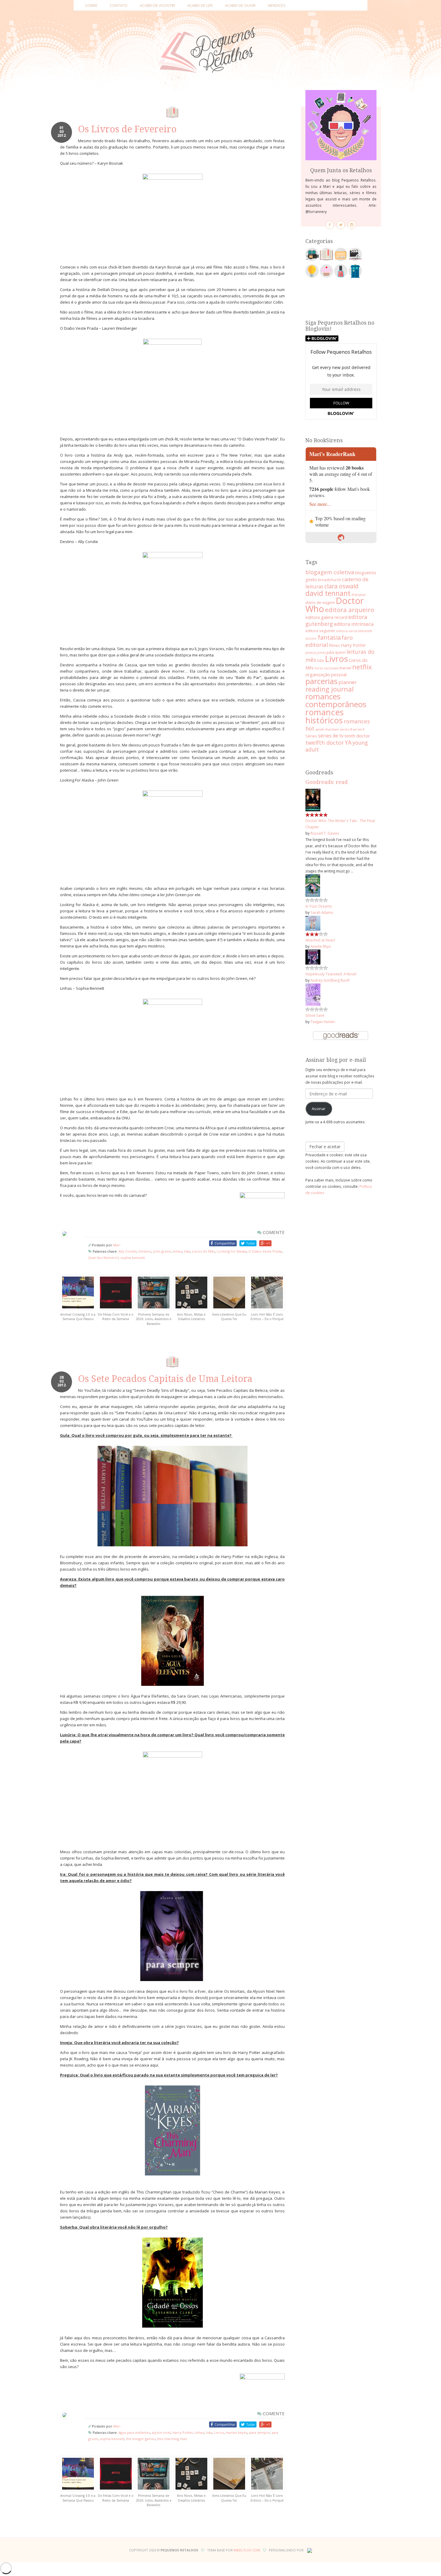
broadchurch (330, 580)
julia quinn (336, 652)
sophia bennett (133, 1258)
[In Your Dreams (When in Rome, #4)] (313, 885)
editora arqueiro (349, 610)
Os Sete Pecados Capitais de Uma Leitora (165, 1379)
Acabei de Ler (200, 5)
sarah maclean (327, 729)
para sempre (259, 2432)
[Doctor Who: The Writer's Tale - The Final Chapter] (313, 800)
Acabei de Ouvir (240, 5)
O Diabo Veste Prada (265, 1251)
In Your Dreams (319, 906)
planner (348, 682)
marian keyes (236, 2432)
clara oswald (341, 586)
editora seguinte (320, 631)
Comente (273, 1232)
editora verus (346, 631)
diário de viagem (320, 602)
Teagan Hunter (323, 1022)
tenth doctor (357, 736)
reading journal (330, 689)
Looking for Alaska (232, 1251)
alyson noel (161, 2432)
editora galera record (326, 617)
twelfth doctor (325, 742)
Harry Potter (183, 2432)
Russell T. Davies (325, 833)
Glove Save (315, 1015)
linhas (177, 1251)
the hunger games (141, 2439)
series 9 (359, 729)
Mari (117, 1245)
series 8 (346, 729)
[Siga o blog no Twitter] (341, 225)
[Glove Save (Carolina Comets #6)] (313, 994)
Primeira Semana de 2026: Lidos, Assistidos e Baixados (154, 1319)
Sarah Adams (322, 912)
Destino (145, 1251)
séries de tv (331, 736)
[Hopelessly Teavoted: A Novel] (313, 956)
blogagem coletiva (330, 572)
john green (162, 1251)
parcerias (321, 681)
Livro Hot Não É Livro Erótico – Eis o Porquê (267, 1317)
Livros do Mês (203, 1251)
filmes (334, 645)
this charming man (172, 2439)
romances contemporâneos (336, 700)
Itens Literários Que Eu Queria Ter (229, 1317)
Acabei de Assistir (157, 5)
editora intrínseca (354, 624)
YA (348, 742)
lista (187, 1251)
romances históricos (325, 716)
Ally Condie (128, 1251)
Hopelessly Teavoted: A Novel (331, 974)
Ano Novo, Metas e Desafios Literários (191, 1317)
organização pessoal (326, 674)
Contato (119, 5)
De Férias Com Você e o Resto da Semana (116, 1317)
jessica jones (316, 652)
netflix (362, 667)
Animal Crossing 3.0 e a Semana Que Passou (78, 1317)
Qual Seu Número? (103, 1258)
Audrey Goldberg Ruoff (330, 980)
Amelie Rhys (321, 946)
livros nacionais (327, 668)
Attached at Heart (320, 940)
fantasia (329, 637)
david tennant (328, 593)
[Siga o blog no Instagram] (352, 225)
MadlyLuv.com (247, 2550)
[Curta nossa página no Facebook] (330, 225)
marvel (345, 668)
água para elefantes (134, 2432)
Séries (311, 736)
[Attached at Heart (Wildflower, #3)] (313, 923)
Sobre (91, 5)
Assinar (319, 1109)
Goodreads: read (327, 782)
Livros (219, 2432)
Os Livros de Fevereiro (127, 129)
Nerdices (277, 5)
